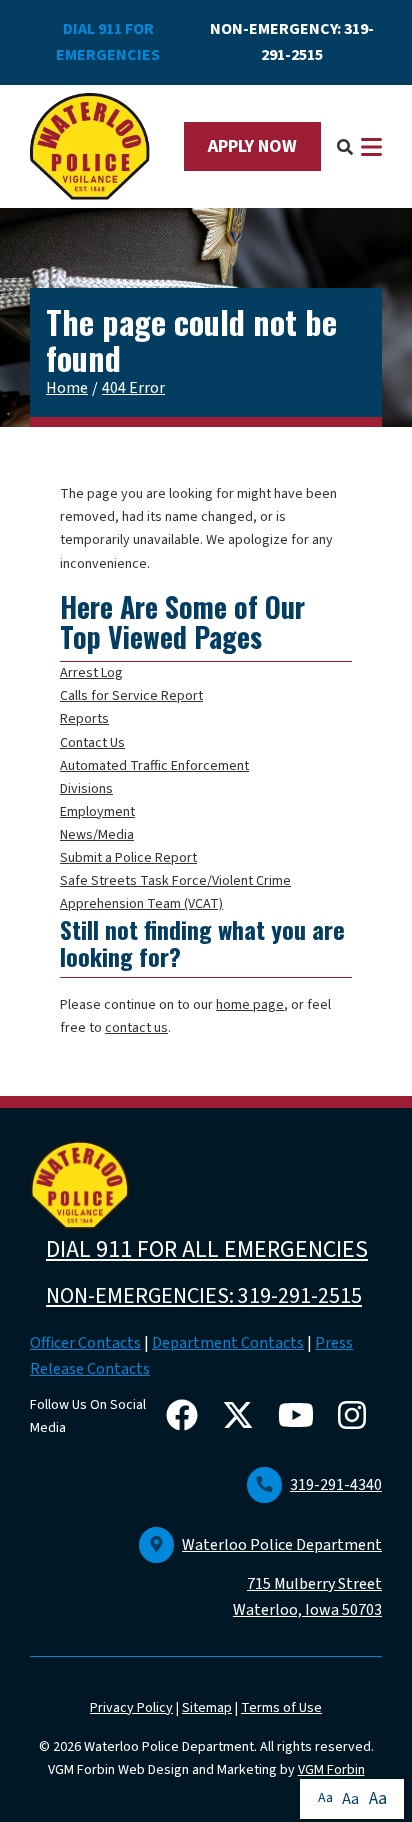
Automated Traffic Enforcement (154, 766)
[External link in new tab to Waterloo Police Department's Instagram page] (356, 1417)
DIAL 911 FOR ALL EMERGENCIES (207, 1249)
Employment (97, 812)
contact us (136, 1028)
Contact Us (92, 743)
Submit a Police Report (128, 858)
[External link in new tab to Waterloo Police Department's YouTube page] (300, 1417)
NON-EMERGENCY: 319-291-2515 (292, 42)
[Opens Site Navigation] (371, 147)
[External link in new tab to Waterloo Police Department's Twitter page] (242, 1417)
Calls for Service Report (131, 696)
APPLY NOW (252, 146)
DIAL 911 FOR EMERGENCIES (108, 42)
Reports (84, 719)
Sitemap (207, 1708)
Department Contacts (228, 1343)
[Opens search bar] (345, 146)
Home (67, 388)
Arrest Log (91, 673)
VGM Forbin (331, 1770)
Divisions (86, 789)
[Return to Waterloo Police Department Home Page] (90, 147)
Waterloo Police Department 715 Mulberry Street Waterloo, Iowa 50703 (282, 1578)
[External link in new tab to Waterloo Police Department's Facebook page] (186, 1417)
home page (250, 1005)
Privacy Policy (131, 1708)
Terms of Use (281, 1708)
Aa (325, 1798)
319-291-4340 (336, 1485)
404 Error (133, 388)
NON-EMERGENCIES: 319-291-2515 (204, 1296)
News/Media (97, 835)
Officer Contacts (85, 1343)
